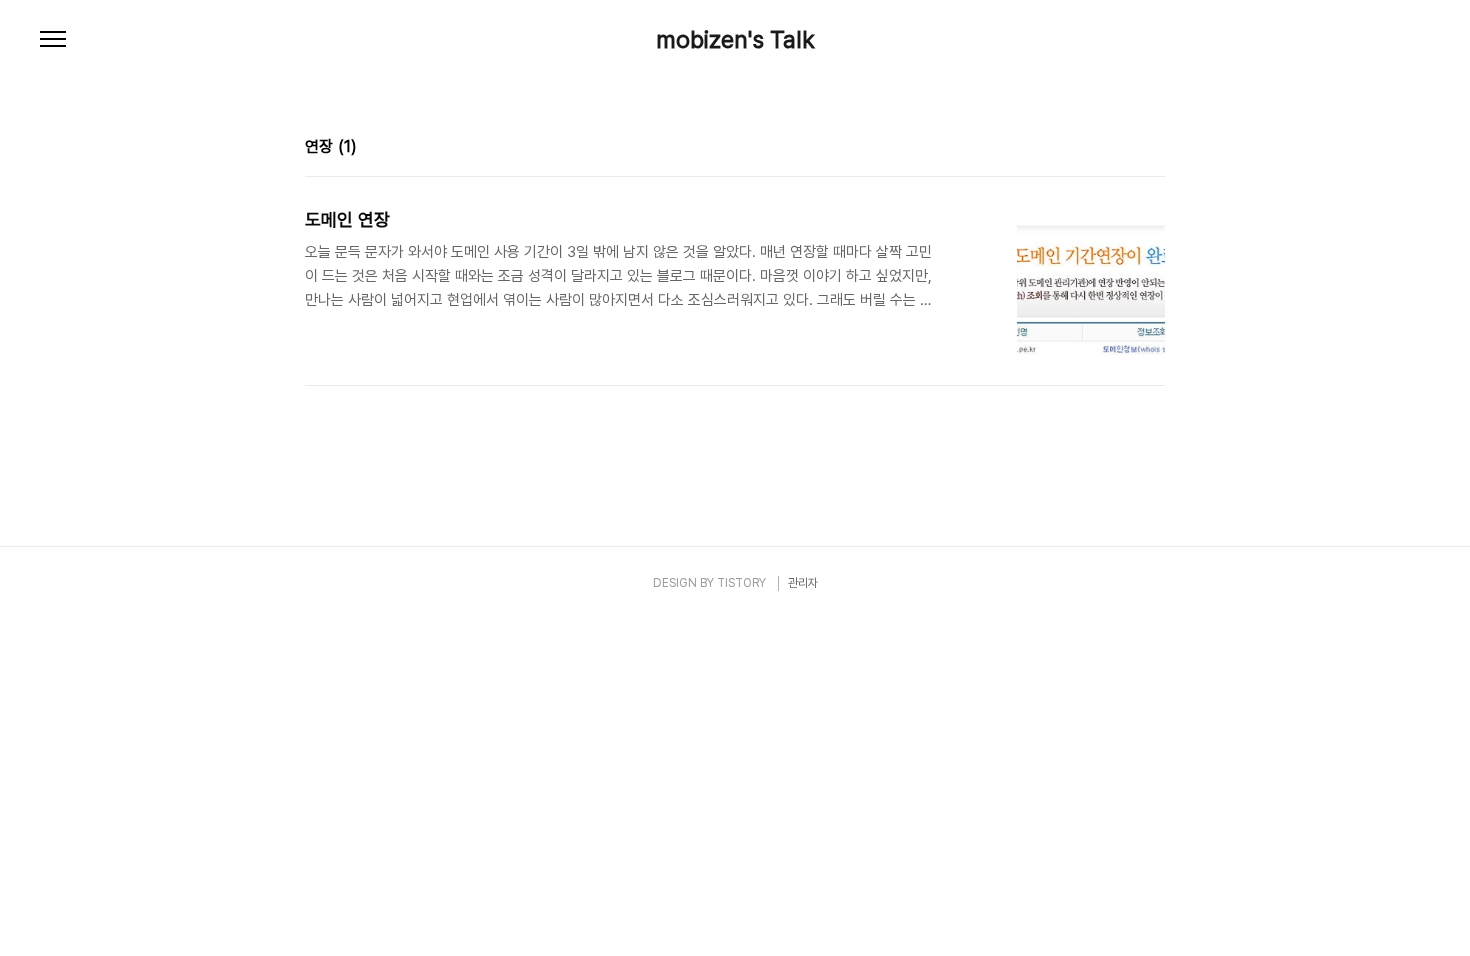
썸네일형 (1125, 149)
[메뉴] (53, 40)
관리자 (803, 583)
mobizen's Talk (735, 40)
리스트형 (1153, 149)
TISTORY (741, 583)
